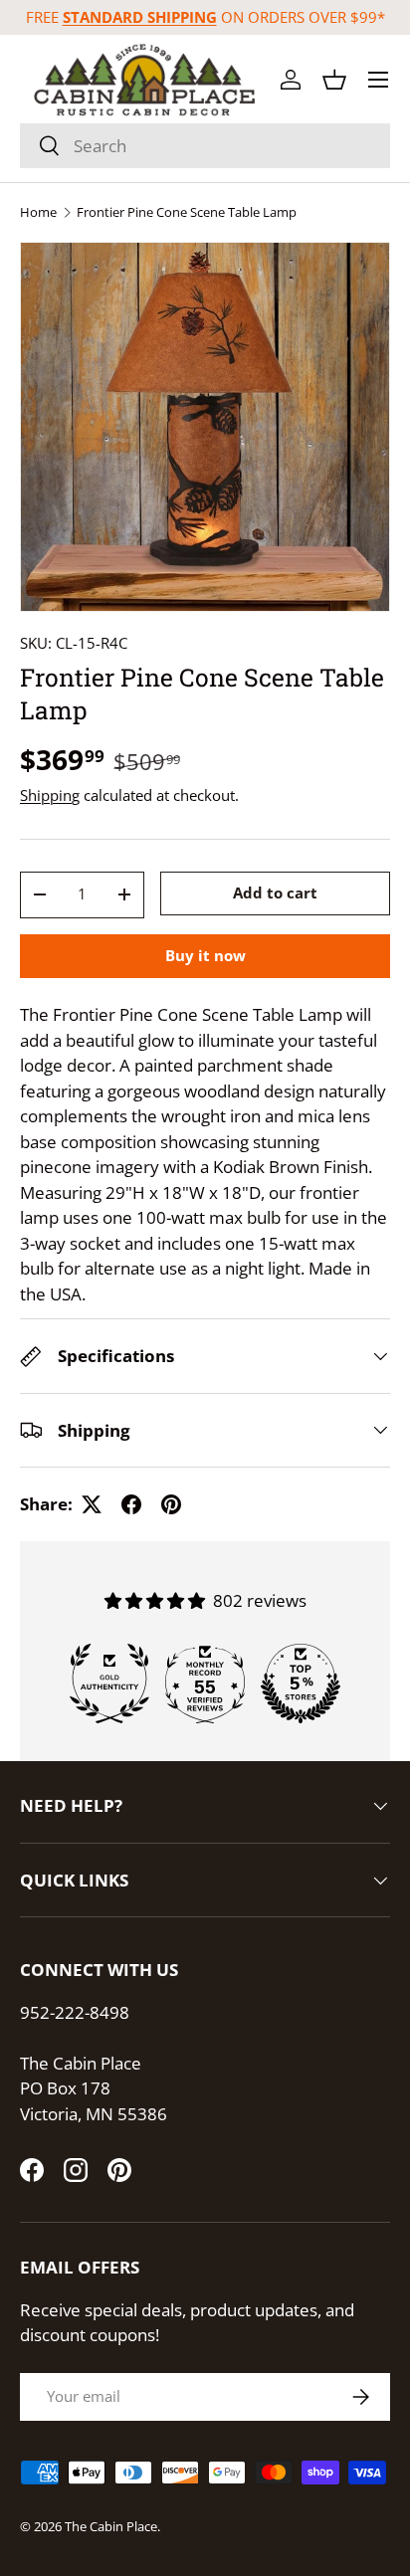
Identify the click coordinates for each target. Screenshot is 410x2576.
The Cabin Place (111, 2526)
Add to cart (275, 892)
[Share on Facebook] (131, 1504)
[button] (334, 80)
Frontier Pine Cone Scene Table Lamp (187, 212)
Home (38, 212)
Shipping (50, 795)
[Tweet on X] (92, 1504)
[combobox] (205, 146)
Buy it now (205, 955)
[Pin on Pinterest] (171, 1504)
